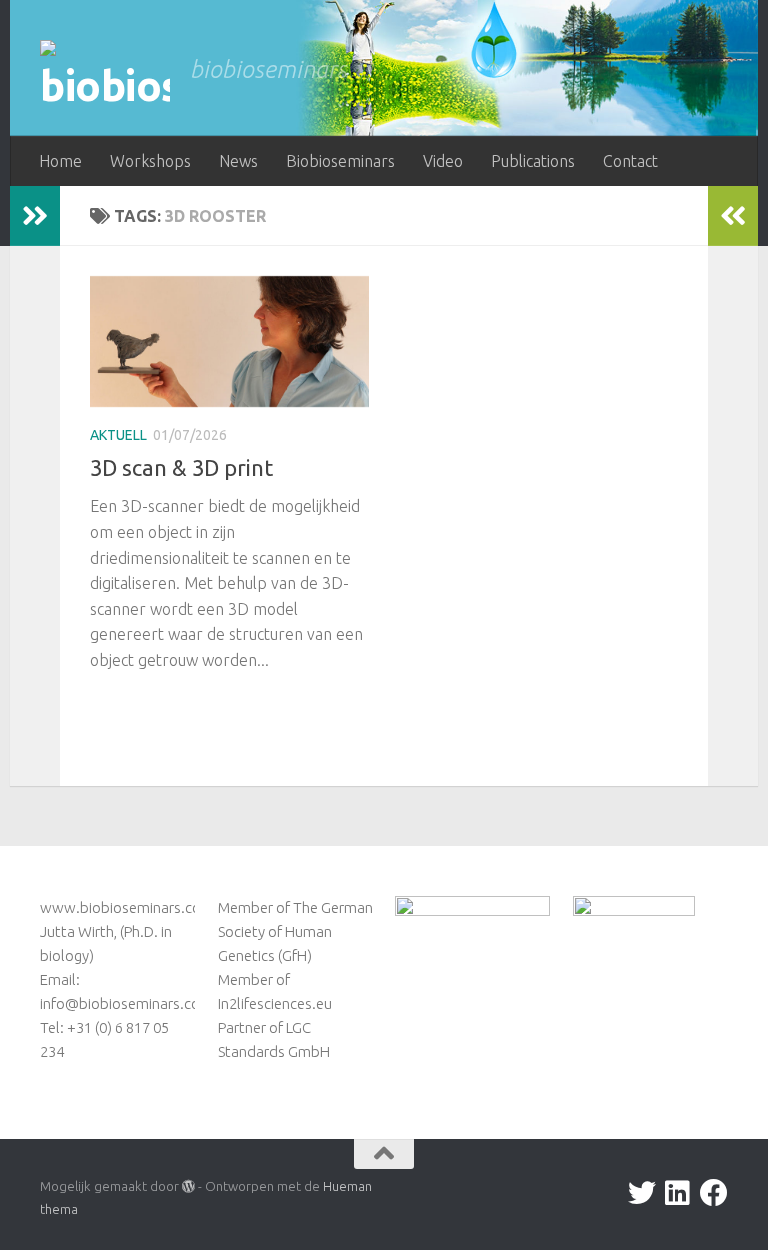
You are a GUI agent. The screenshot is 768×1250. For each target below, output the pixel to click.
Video (443, 161)
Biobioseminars (340, 161)
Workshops (150, 161)
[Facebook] (714, 1193)
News (238, 161)
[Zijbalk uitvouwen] (35, 216)
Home (60, 161)
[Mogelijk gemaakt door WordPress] (188, 1186)
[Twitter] (642, 1193)
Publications (533, 161)
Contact (630, 161)
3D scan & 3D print (181, 467)
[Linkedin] (678, 1193)
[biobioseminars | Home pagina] (105, 75)
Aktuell (118, 435)
